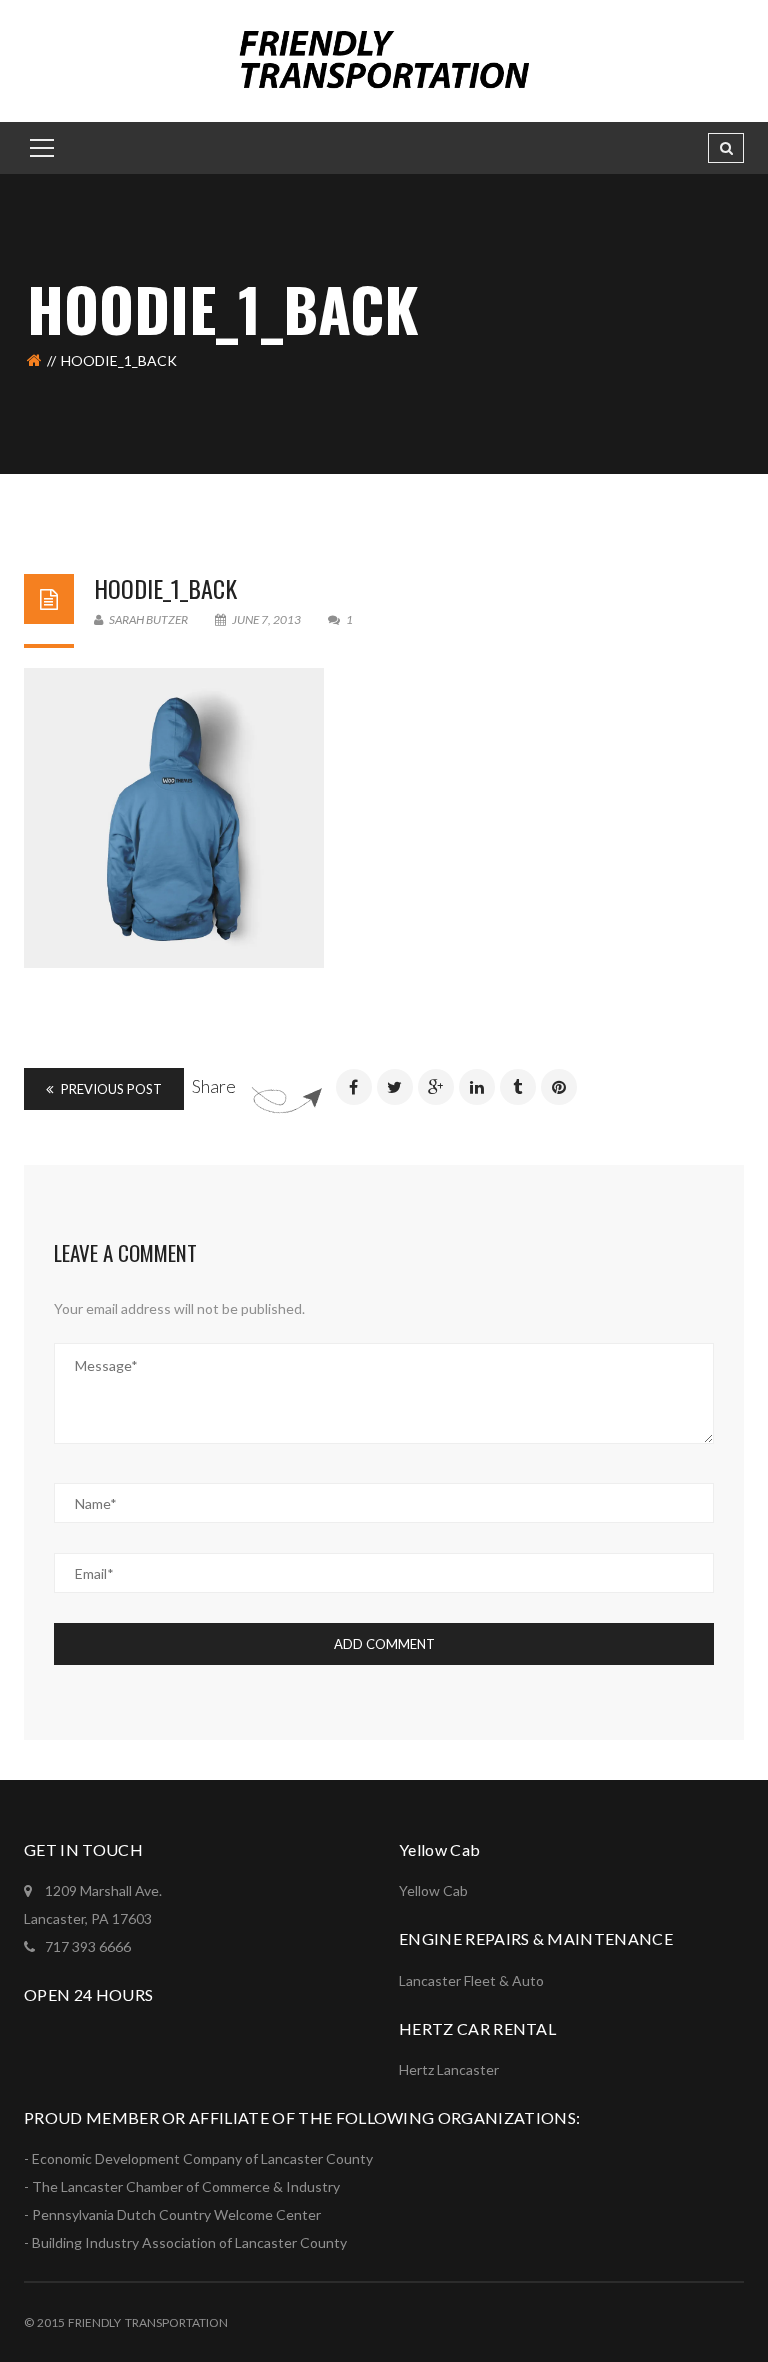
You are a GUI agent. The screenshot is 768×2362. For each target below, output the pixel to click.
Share (214, 1086)
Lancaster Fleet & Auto (471, 1980)
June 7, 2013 (266, 619)
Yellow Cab (433, 1890)
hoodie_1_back (165, 588)
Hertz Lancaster (449, 2069)
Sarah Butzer (147, 619)
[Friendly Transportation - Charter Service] (383, 59)
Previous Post (110, 1089)
